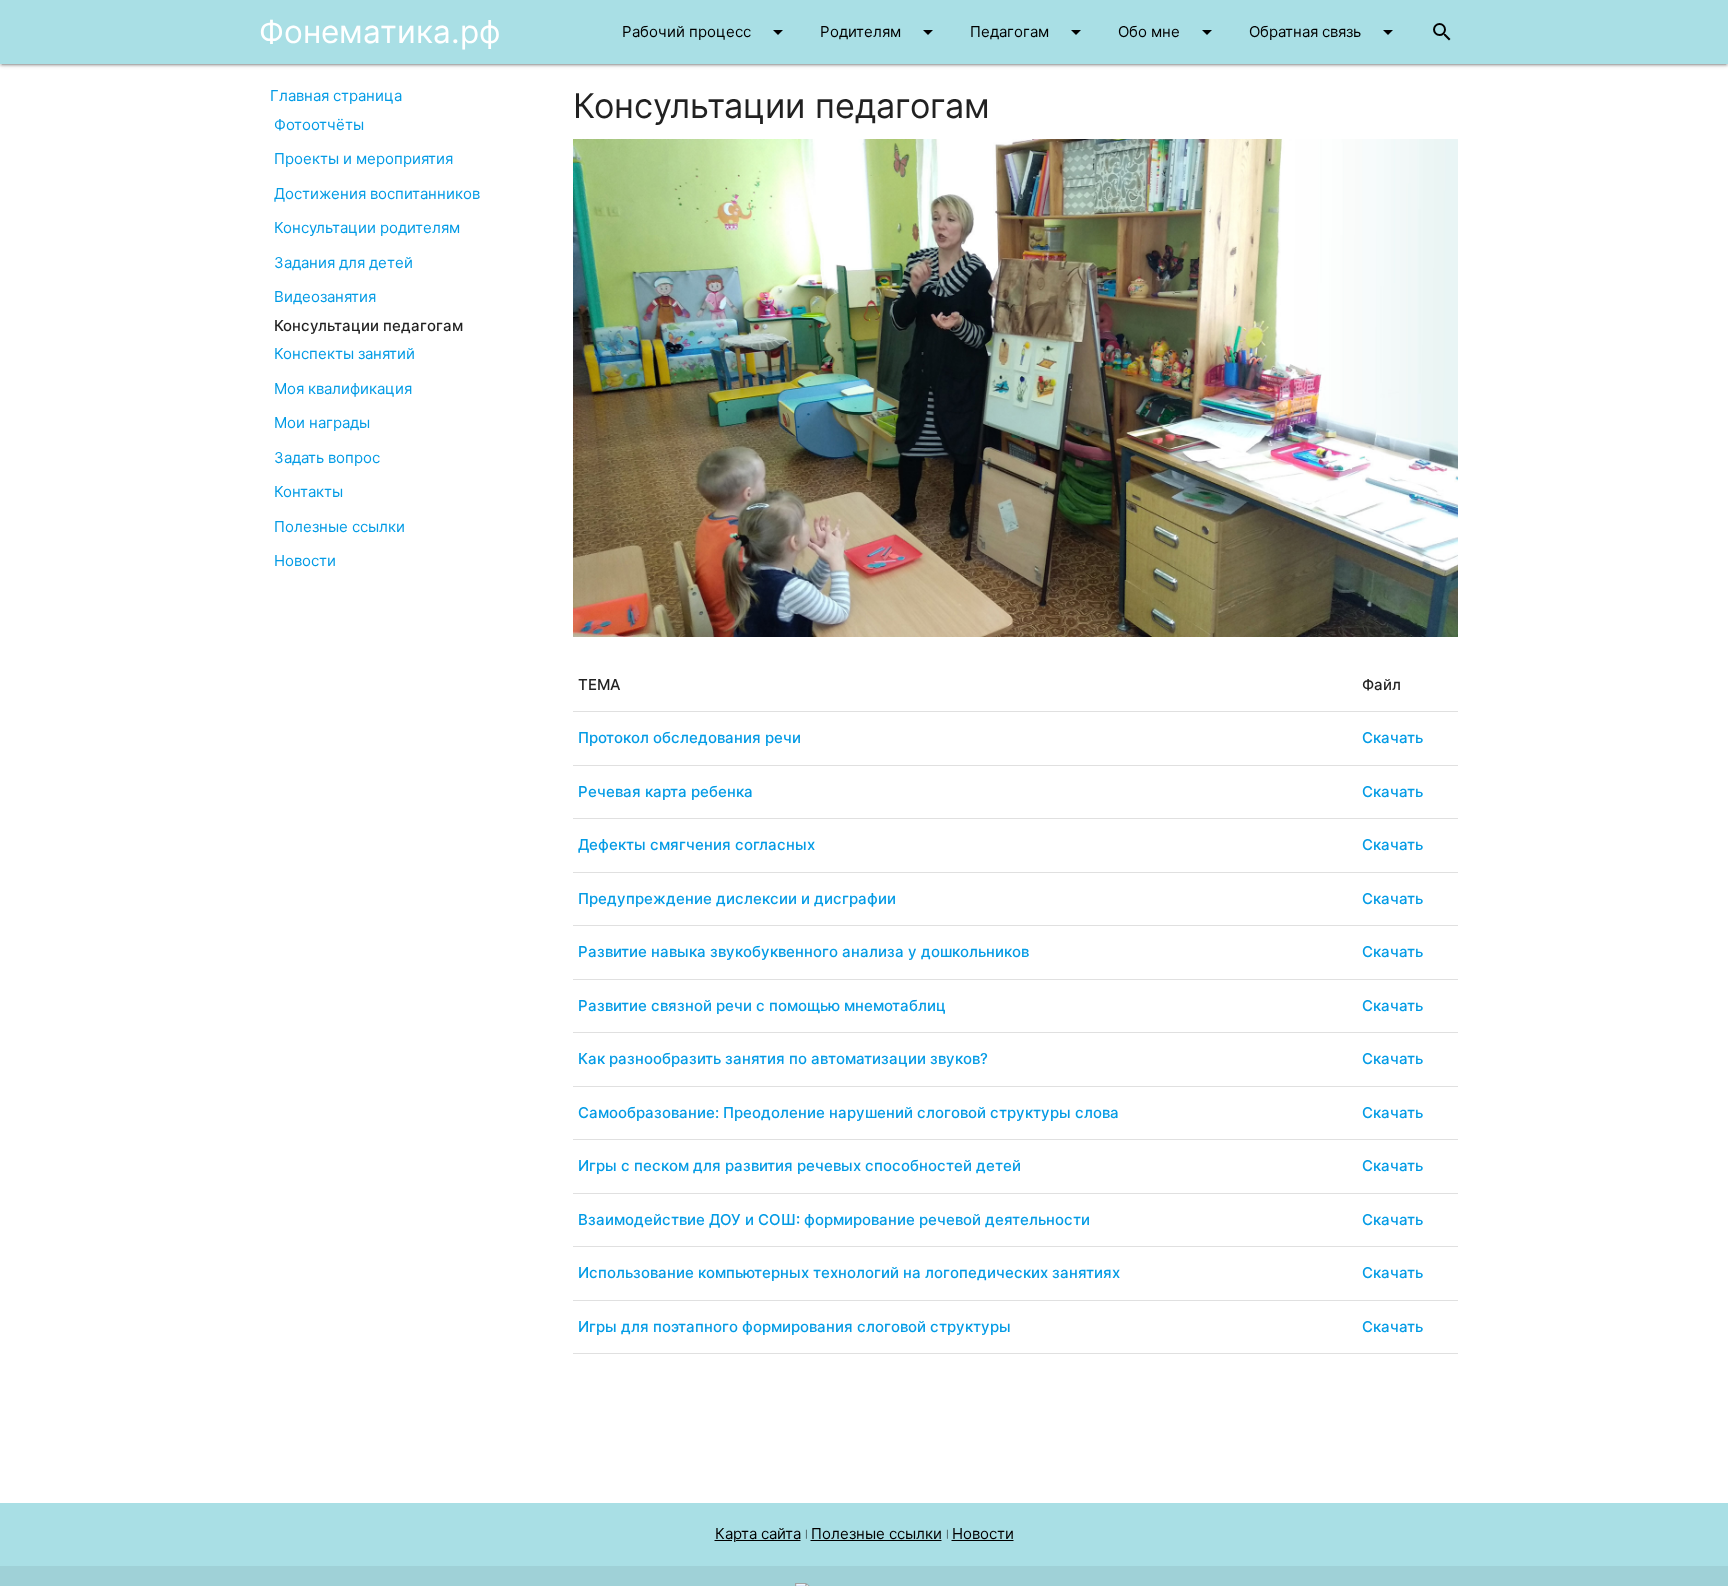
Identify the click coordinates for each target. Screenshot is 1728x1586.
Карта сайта (758, 1533)
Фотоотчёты (319, 124)
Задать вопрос (327, 457)
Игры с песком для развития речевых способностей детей (799, 1165)
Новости (305, 560)
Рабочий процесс (706, 32)
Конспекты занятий (344, 353)
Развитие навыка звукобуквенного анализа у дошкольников (803, 951)
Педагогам (1029, 32)
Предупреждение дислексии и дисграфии (737, 898)
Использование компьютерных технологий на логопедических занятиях (849, 1272)
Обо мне (1168, 32)
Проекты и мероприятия (363, 158)
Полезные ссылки (339, 526)
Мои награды (322, 422)
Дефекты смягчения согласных (696, 844)
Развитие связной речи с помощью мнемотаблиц (762, 1005)
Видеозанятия (325, 296)
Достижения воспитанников (377, 193)
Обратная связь (1324, 32)
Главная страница (336, 95)
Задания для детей (343, 262)
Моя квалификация (343, 388)
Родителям (880, 32)
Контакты (308, 491)
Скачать (1392, 737)
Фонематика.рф (379, 31)
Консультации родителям (367, 227)
